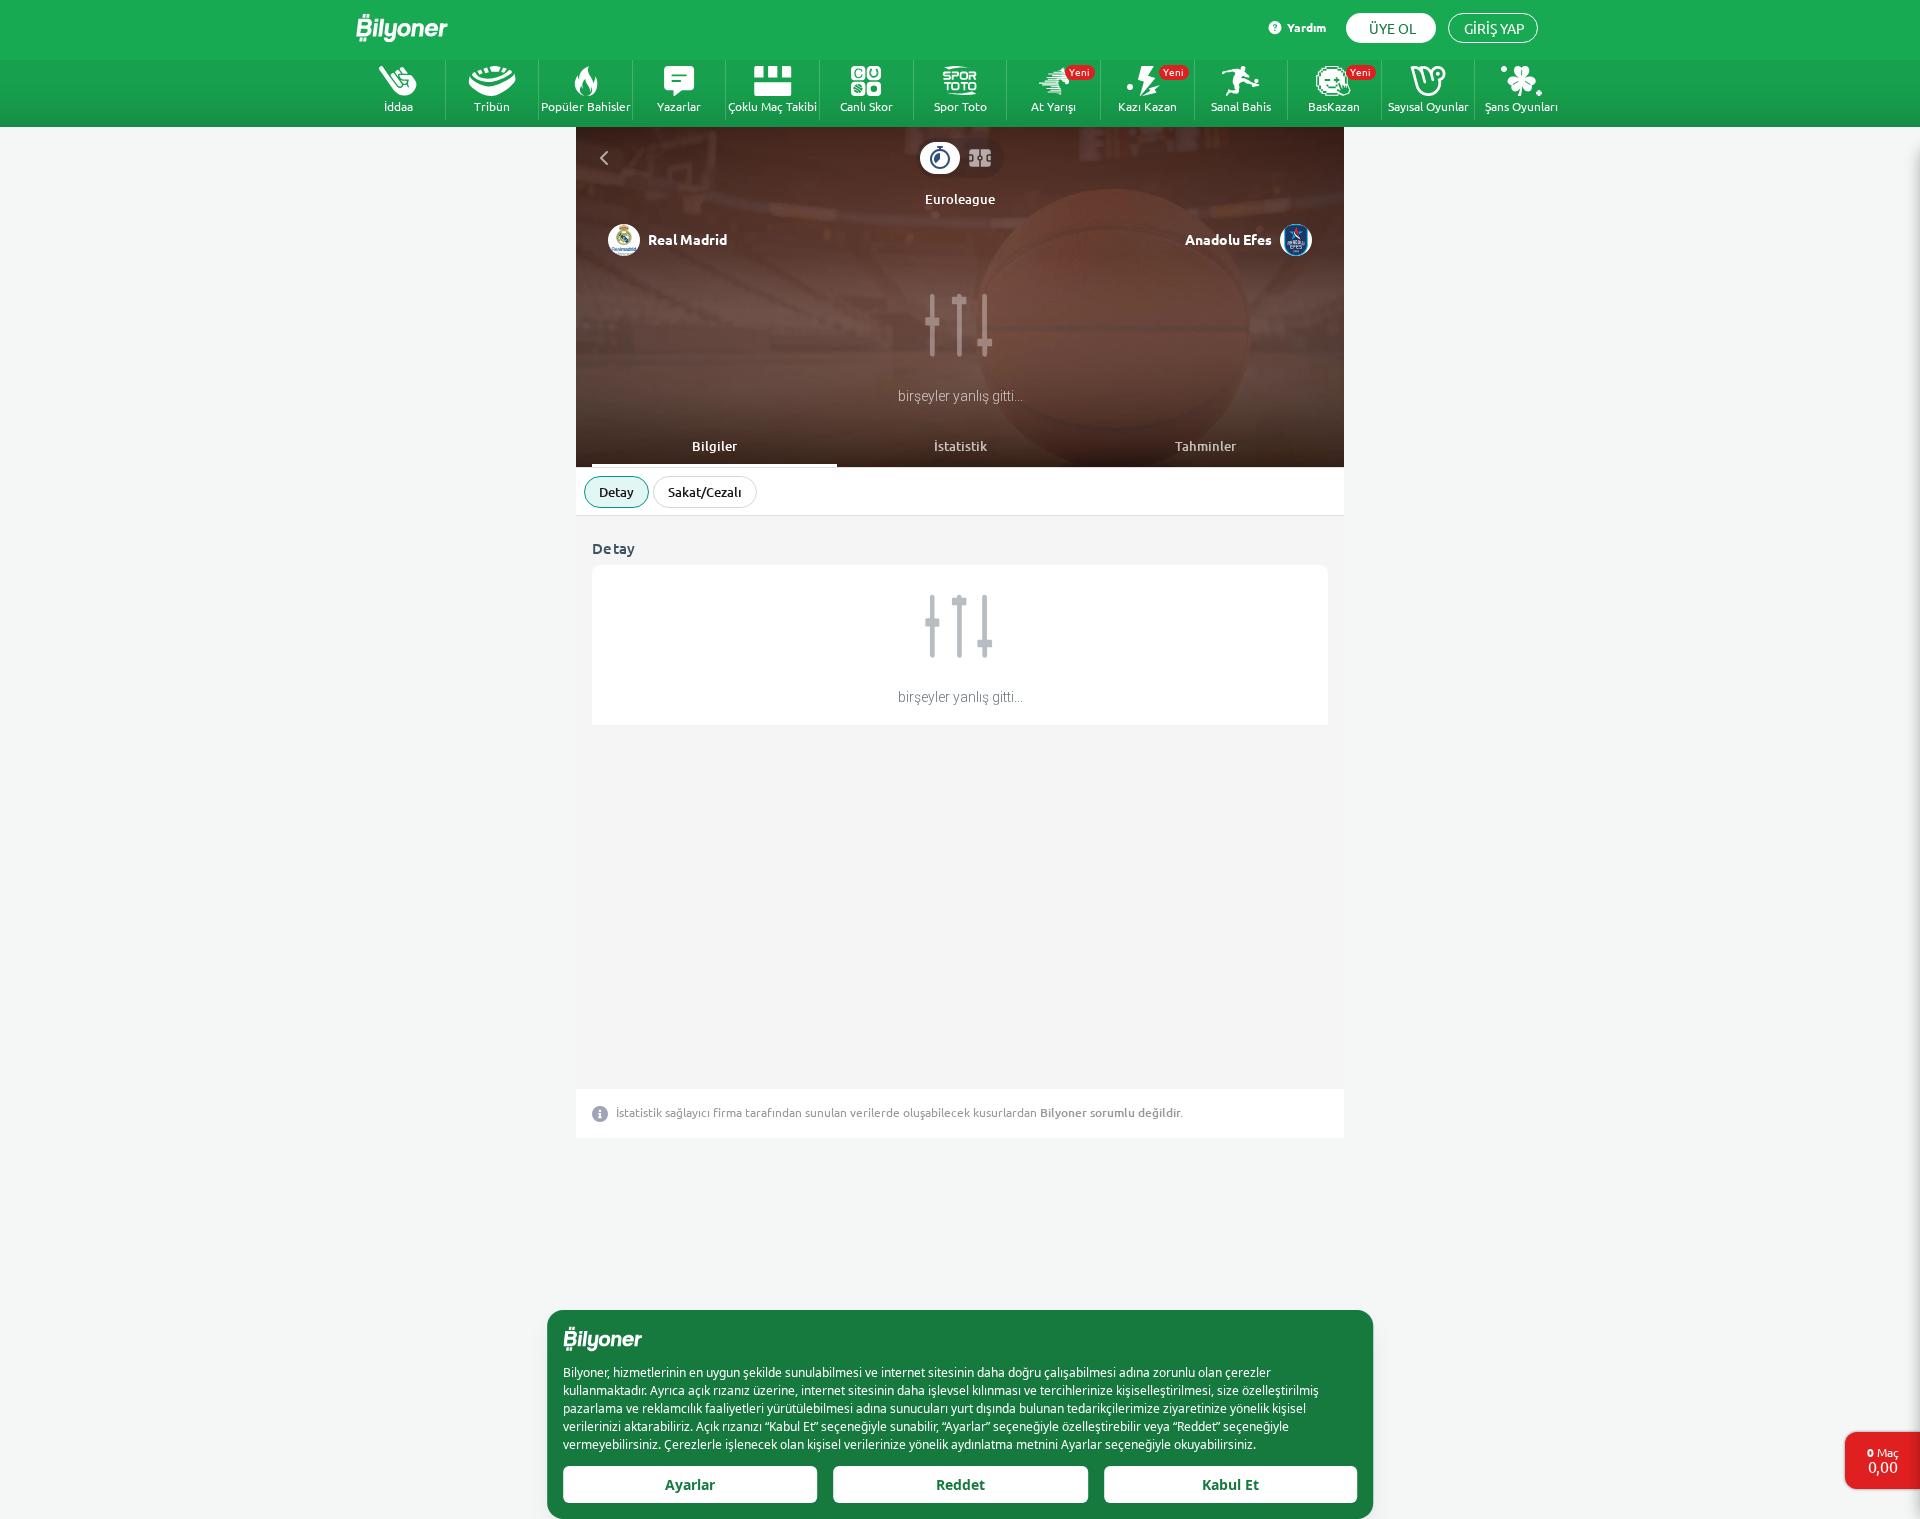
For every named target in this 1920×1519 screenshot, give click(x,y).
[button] (784, 240)
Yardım (1306, 27)
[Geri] (604, 158)
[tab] (940, 158)
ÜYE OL (1392, 29)
